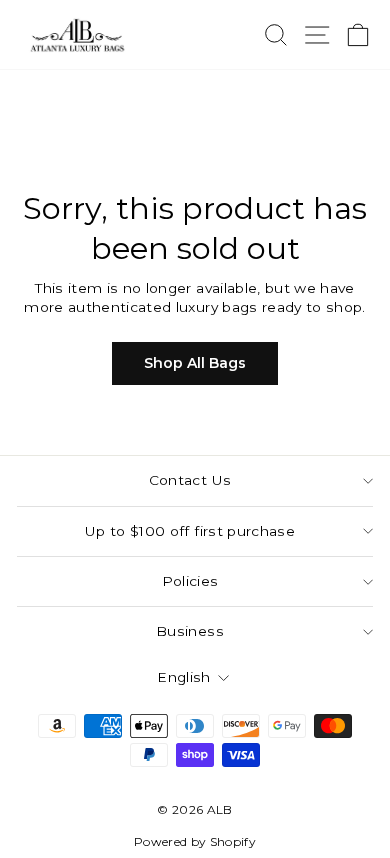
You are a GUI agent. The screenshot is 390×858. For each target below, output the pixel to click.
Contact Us (190, 480)
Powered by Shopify (195, 841)
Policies (190, 581)
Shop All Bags (195, 363)
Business (190, 631)
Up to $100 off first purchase (190, 531)
